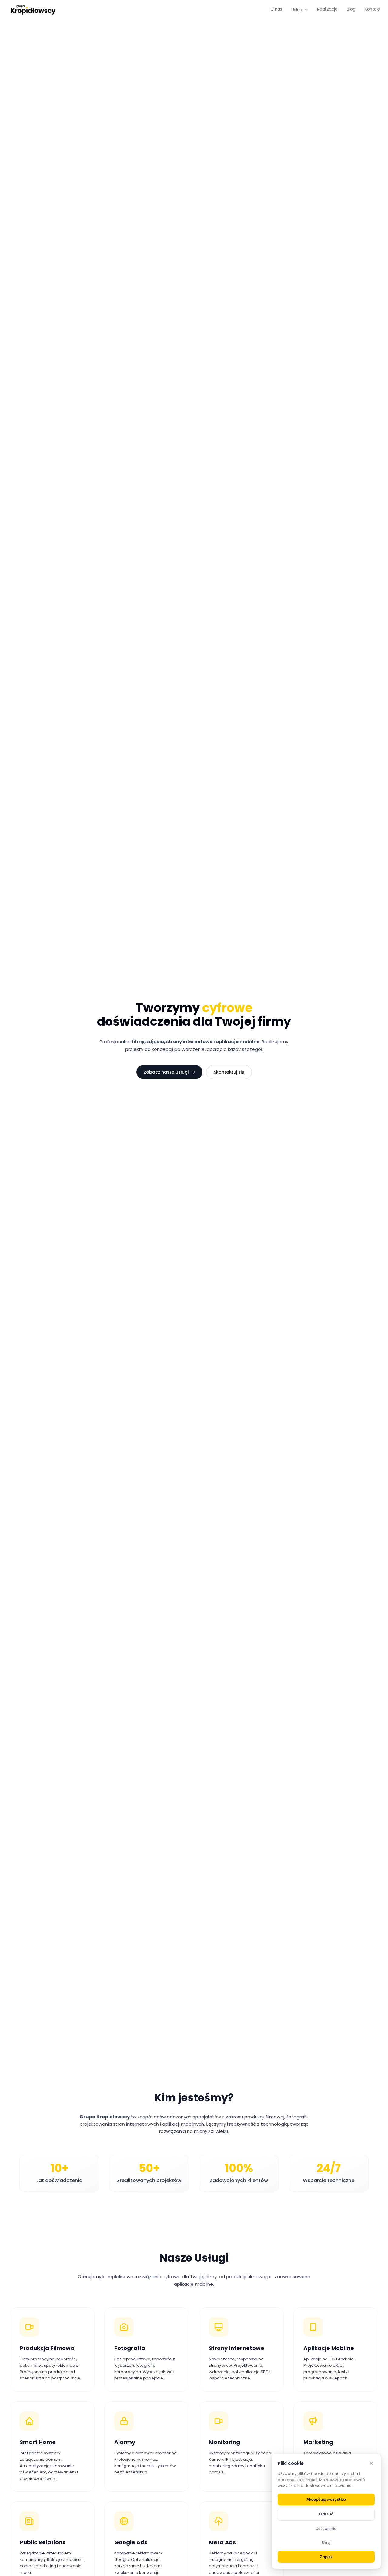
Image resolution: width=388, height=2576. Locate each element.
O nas (276, 9)
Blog (351, 9)
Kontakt (373, 9)
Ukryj (326, 2542)
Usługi (297, 10)
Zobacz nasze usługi (166, 1072)
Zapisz (326, 2557)
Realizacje (327, 9)
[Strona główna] (34, 10)
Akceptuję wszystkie (326, 2499)
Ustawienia (326, 2529)
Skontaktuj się (229, 1072)
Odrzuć (326, 2514)
